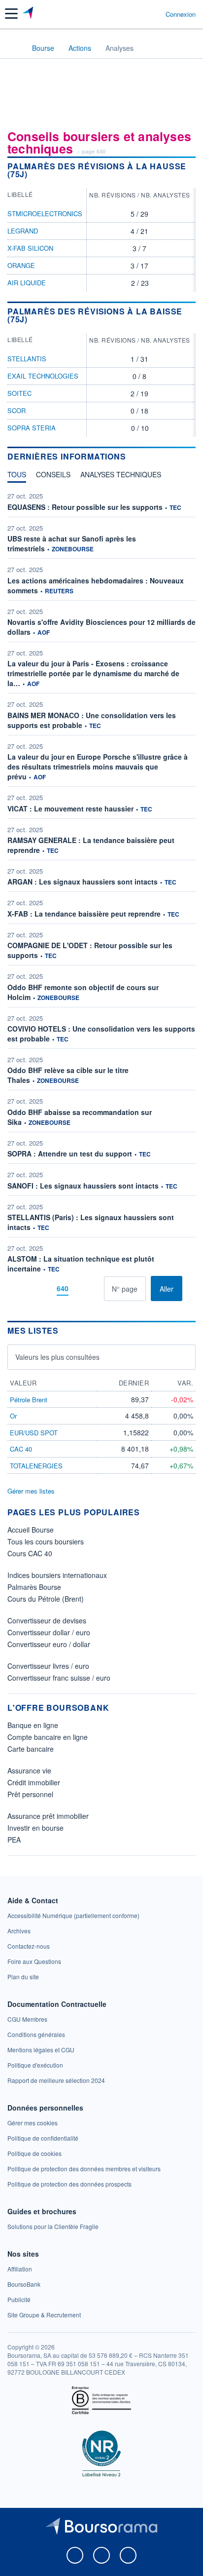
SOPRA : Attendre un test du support (70, 1153)
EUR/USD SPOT (34, 1433)
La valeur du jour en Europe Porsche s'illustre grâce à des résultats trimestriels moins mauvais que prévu (98, 767)
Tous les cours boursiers (46, 1541)
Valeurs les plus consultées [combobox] (57, 1357)
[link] (73, 1915)
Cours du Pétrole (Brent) (46, 1599)
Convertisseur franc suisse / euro (59, 1678)
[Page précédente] (44, 1288)
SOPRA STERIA (32, 428)
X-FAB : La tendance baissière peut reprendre (84, 914)
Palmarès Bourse (34, 1587)
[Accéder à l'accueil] (14, 47)
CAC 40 (21, 1449)
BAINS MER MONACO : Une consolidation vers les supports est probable (92, 720)
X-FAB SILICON (30, 248)
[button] (11, 14)
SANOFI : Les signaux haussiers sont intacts (83, 1186)
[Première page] (29, 1288)
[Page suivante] (81, 1288)
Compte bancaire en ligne (48, 1737)
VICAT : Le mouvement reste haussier (70, 808)
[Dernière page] (96, 1288)
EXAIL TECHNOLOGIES (43, 376)
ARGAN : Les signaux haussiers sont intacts (83, 882)
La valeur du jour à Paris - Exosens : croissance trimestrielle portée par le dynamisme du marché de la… (93, 673)
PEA (14, 1840)
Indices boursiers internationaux (57, 1575)
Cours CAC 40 (30, 1553)
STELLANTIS (27, 359)
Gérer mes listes (31, 1491)
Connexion (181, 14)
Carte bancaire (31, 1749)
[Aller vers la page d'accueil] (29, 14)
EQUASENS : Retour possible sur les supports (85, 507)
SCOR (17, 410)
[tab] (17, 477)
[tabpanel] (101, 896)
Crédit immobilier (34, 1782)
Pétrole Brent (29, 1400)
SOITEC (19, 393)
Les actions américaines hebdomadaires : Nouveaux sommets (96, 585)
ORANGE (21, 265)
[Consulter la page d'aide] (154, 14)
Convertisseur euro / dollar (49, 1644)
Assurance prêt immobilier (48, 1816)
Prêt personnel (30, 1794)
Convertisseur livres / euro (48, 1666)
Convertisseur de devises (47, 1620)
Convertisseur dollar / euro (49, 1632)
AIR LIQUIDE (27, 283)
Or (13, 1416)
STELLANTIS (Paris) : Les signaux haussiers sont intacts (91, 1222)
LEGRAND (23, 231)
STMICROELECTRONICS (45, 213)
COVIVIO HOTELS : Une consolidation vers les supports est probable (101, 1034)
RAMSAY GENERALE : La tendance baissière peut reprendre (91, 845)
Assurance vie (29, 1770)
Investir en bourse (35, 1828)
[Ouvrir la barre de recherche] (140, 14)
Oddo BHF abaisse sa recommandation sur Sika (80, 1117)
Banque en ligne (33, 1725)
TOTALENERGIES (36, 1466)
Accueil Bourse (31, 1530)
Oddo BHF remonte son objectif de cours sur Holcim (83, 992)
